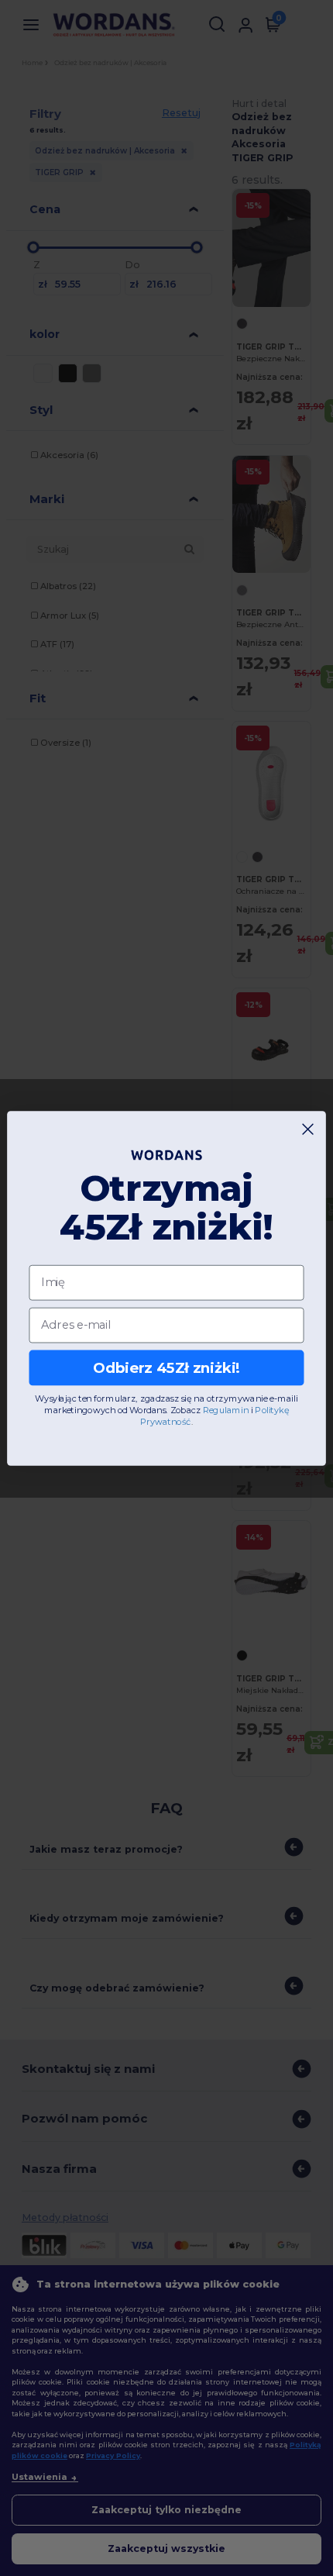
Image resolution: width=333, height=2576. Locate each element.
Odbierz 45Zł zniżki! (166, 1367)
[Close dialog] (308, 1129)
